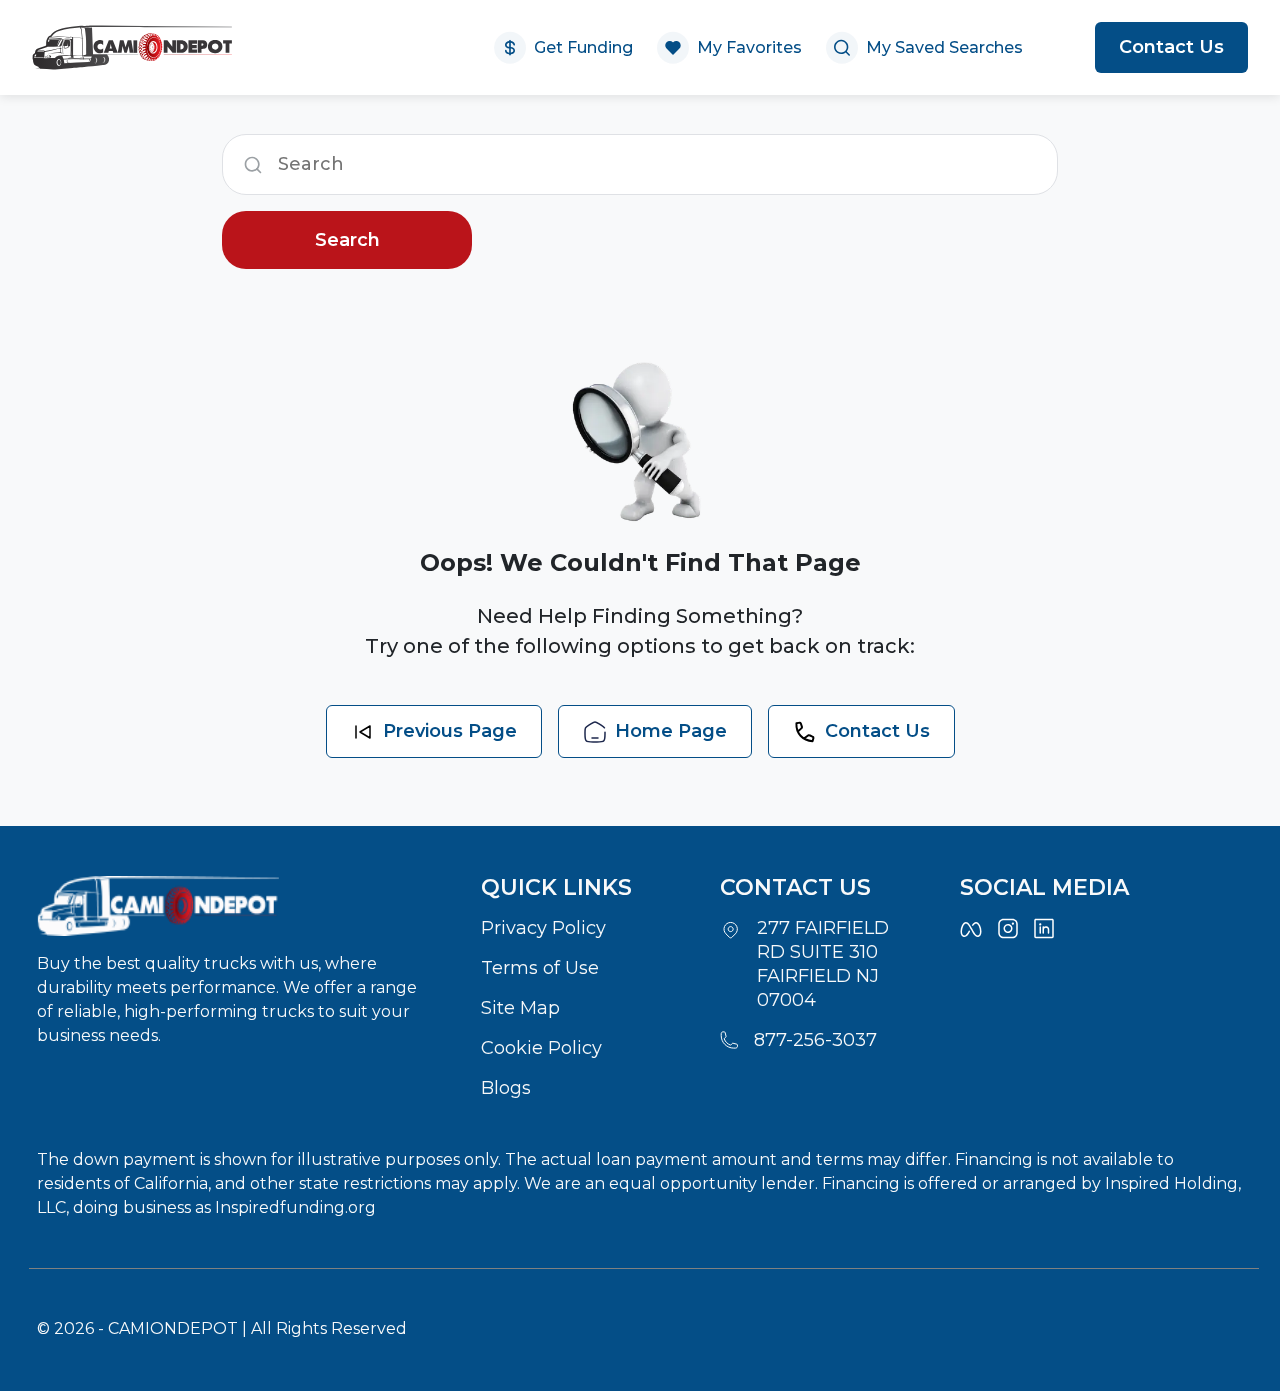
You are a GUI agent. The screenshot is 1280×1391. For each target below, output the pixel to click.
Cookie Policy (541, 1048)
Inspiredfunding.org (295, 1207)
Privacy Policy (543, 928)
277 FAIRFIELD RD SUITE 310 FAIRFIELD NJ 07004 (823, 964)
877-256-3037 (815, 1040)
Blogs (506, 1088)
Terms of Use (540, 968)
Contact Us (1171, 47)
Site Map (520, 1008)
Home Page (671, 731)
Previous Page (450, 731)
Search (347, 240)
